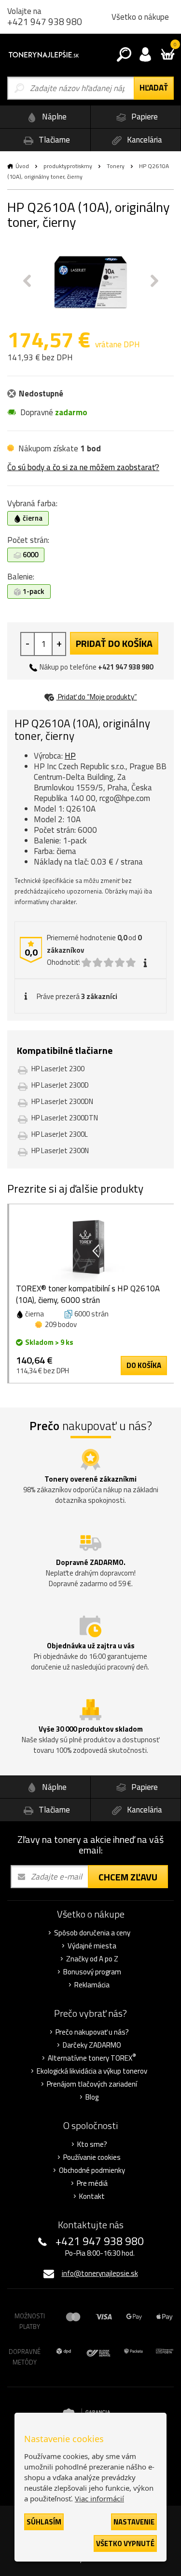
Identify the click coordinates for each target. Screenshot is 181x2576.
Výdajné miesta (92, 1946)
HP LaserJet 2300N (60, 1150)
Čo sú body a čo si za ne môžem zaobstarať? (83, 467)
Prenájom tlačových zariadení (92, 2084)
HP (70, 756)
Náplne (53, 117)
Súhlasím (44, 2522)
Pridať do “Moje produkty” (97, 697)
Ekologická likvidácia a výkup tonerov (92, 2071)
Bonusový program (92, 1972)
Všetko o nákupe (140, 17)
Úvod (22, 166)
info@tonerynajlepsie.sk (100, 2273)
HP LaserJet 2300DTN (65, 1118)
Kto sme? (92, 2144)
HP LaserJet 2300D (60, 1085)
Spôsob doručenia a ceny (92, 1933)
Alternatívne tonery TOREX (92, 2058)
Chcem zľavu (128, 1877)
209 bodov (61, 1324)
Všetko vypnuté (125, 2543)
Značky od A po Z (92, 1959)
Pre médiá (92, 2183)
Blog (92, 2097)
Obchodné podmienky (92, 2170)
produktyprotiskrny (68, 166)
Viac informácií (99, 2498)
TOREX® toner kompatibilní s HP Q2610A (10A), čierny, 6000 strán (88, 1294)
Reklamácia (92, 1985)
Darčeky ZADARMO (92, 2045)
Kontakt (92, 2196)
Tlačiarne (53, 140)
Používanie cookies (92, 2157)
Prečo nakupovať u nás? (92, 2032)
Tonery (116, 166)
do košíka (144, 1365)
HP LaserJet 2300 (58, 1069)
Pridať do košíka (114, 643)
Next (154, 281)
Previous (27, 281)
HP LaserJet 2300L (60, 1134)
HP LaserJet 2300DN (62, 1101)
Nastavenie (134, 2522)
